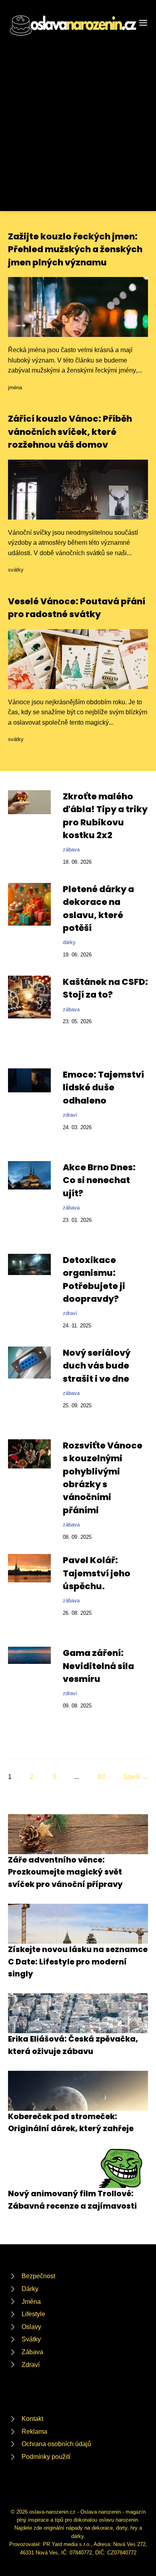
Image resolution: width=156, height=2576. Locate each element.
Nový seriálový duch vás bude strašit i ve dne (97, 1366)
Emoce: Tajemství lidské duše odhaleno (103, 1088)
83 (102, 1777)
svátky (16, 570)
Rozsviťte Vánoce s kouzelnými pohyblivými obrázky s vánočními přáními (103, 1478)
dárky (69, 942)
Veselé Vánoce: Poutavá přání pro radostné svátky (77, 608)
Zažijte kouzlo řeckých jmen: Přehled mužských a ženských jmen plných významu (75, 249)
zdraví (70, 1115)
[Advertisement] (78, 120)
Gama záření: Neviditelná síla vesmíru (98, 1666)
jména (15, 387)
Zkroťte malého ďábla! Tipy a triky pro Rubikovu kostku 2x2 (105, 816)
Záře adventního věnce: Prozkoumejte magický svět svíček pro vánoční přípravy (65, 1872)
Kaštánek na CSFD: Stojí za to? (105, 988)
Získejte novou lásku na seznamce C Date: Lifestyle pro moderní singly (78, 1962)
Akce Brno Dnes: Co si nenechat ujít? (99, 1180)
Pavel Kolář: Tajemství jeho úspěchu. (97, 1573)
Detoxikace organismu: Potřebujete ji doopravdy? (94, 1279)
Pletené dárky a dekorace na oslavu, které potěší (98, 908)
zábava (71, 850)
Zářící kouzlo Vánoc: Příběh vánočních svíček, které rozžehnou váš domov (70, 432)
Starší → (136, 1777)
